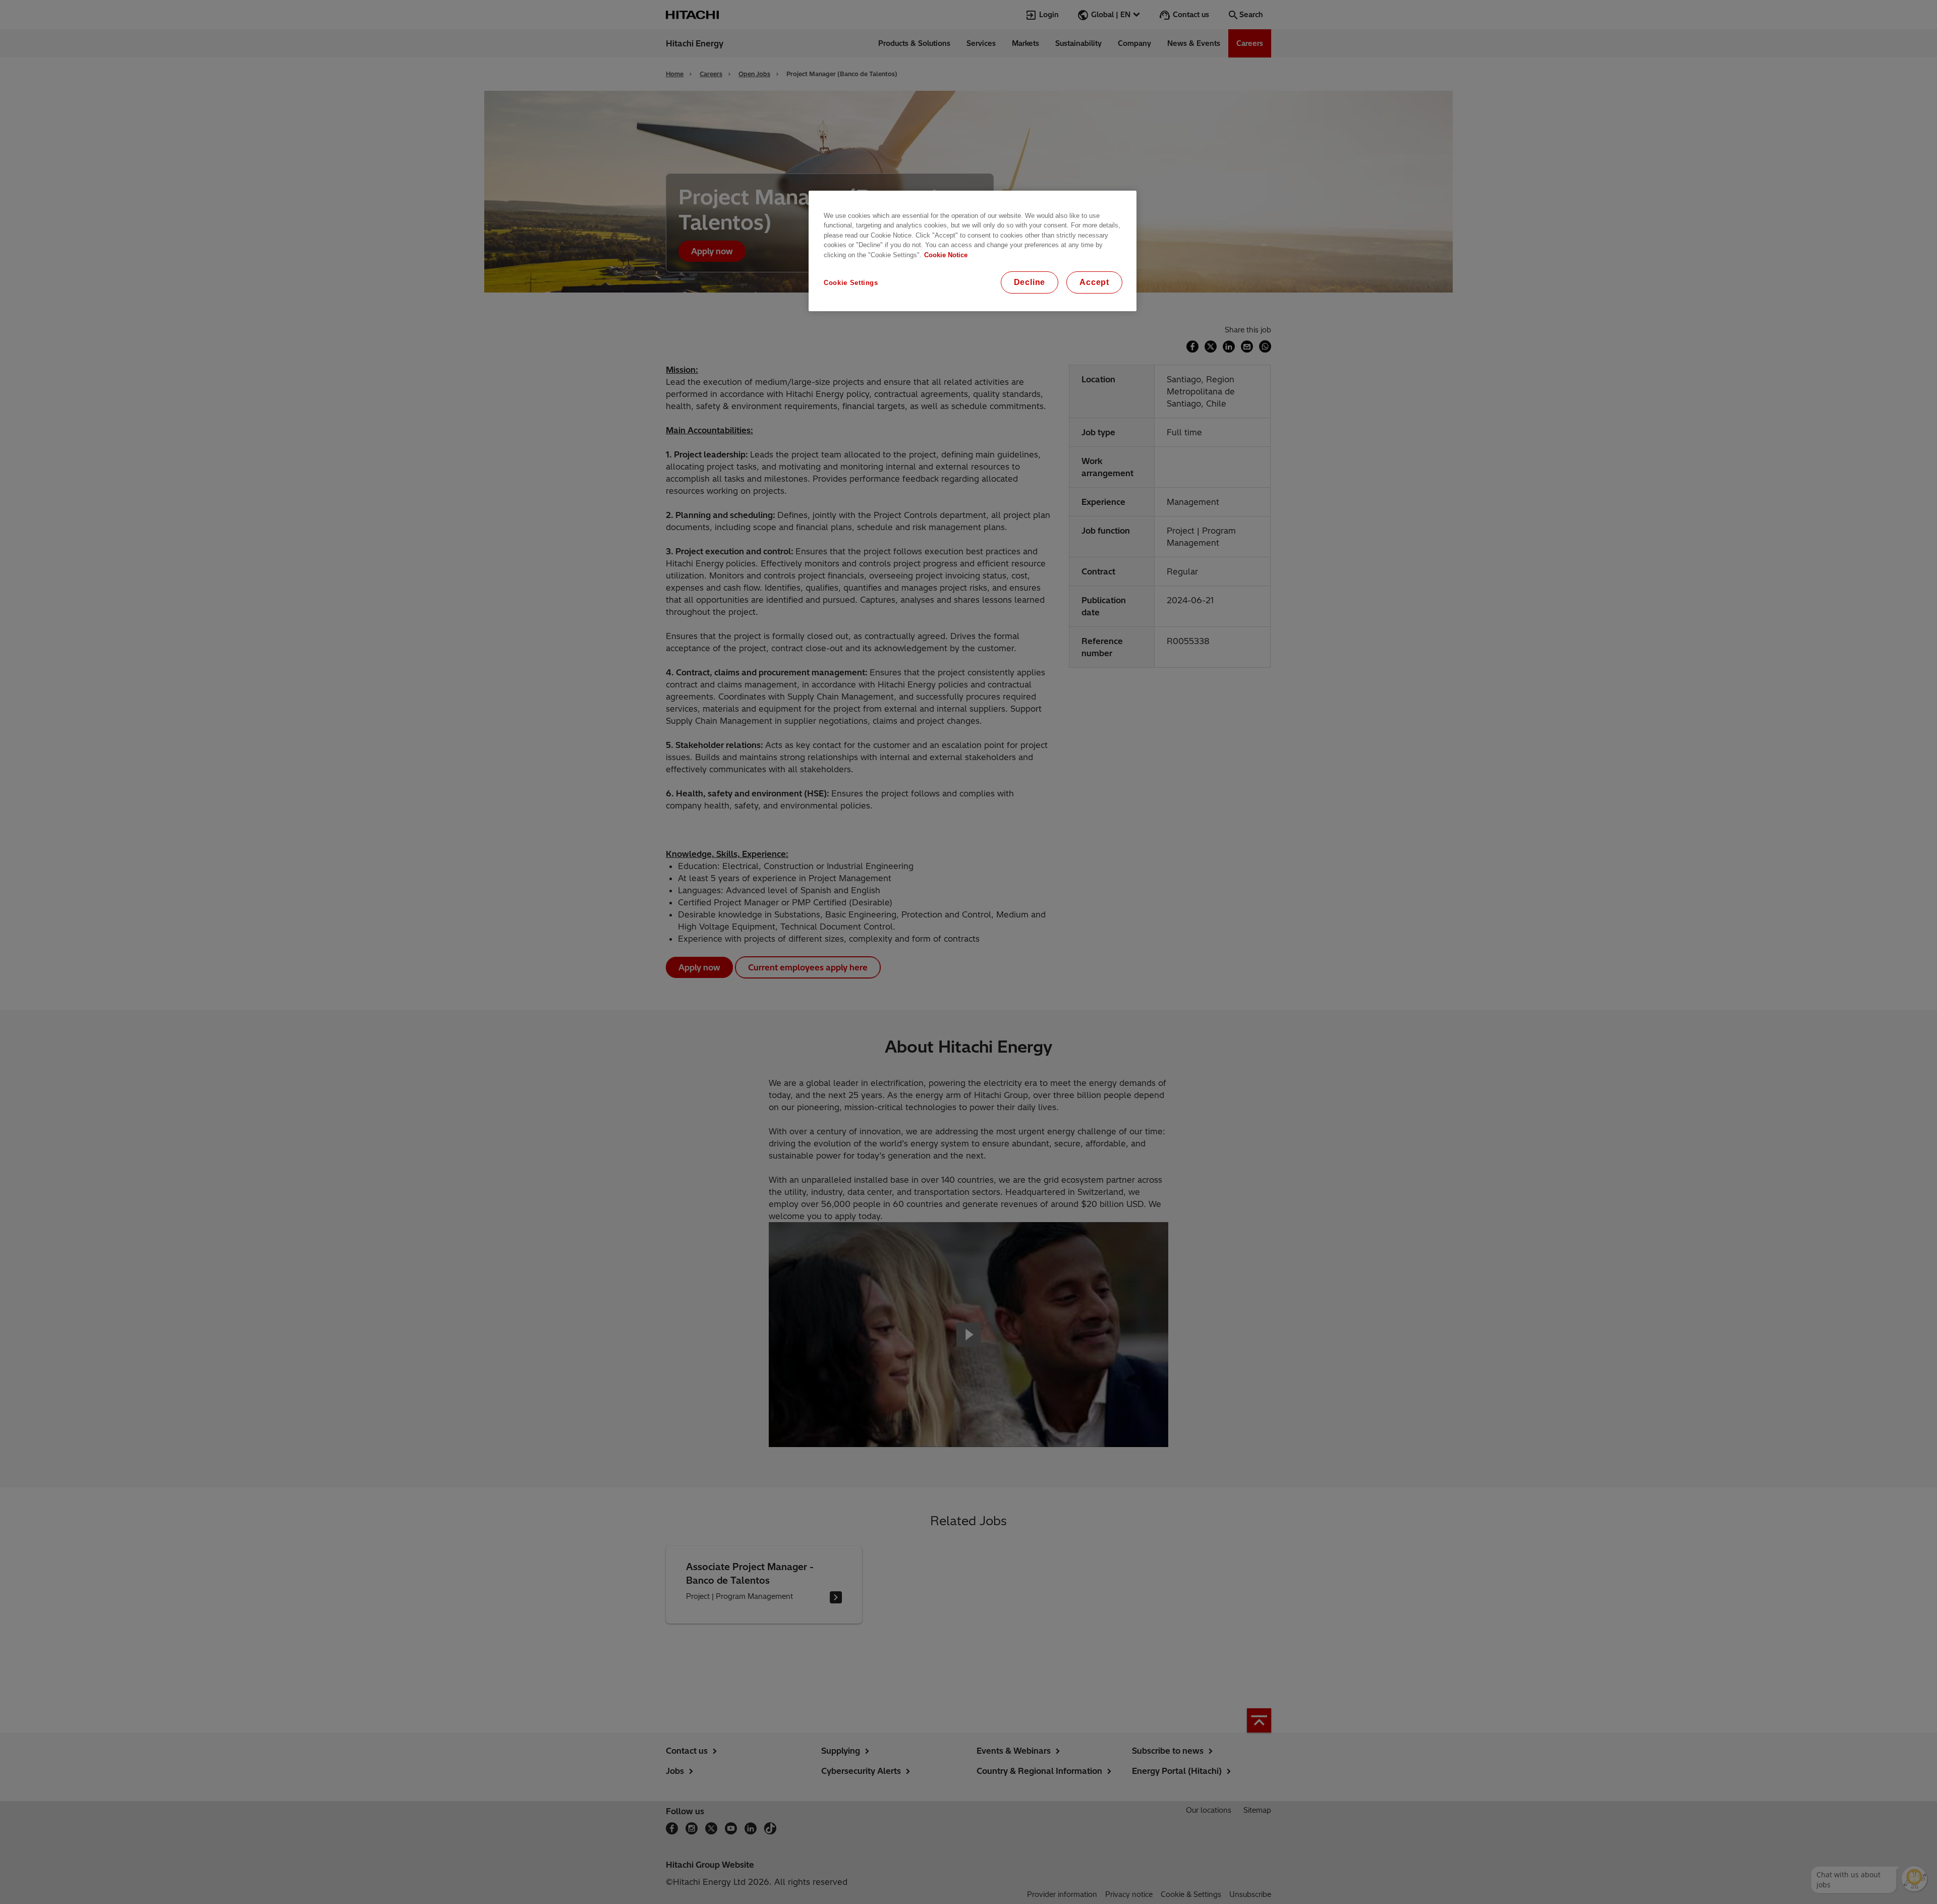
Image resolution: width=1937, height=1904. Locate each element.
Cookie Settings (851, 283)
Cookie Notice (946, 255)
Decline (1030, 282)
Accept (1094, 282)
